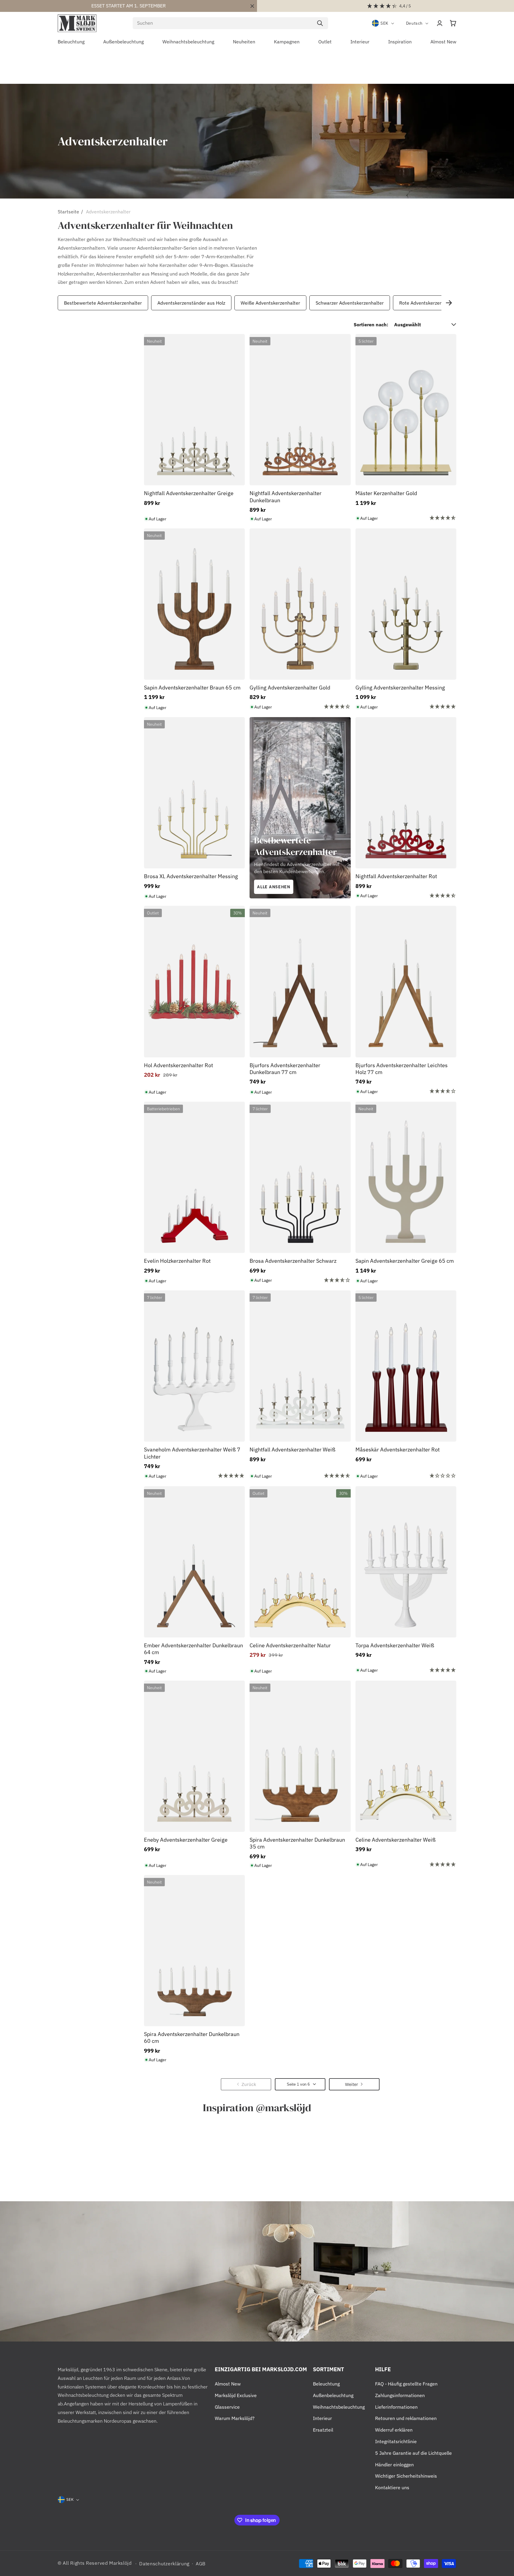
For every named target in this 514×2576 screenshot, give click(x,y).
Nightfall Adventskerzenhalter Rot (396, 876)
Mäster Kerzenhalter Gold (386, 493)
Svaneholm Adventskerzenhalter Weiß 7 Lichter (192, 1453)
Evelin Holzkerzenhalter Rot (177, 1261)
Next (449, 303)
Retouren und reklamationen (406, 2418)
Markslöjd (120, 2563)
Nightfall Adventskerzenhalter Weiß (293, 1450)
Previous (56, 303)
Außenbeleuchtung (333, 2395)
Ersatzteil (323, 2430)
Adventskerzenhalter (108, 212)
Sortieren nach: (371, 325)
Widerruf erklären (394, 2430)
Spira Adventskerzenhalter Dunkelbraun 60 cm (192, 2038)
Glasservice (227, 2407)
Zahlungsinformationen (400, 2395)
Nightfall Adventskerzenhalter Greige (189, 493)
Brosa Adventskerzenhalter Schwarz (293, 1261)
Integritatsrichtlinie (396, 2441)
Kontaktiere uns (392, 2487)
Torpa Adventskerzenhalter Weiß (395, 1645)
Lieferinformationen (396, 2407)
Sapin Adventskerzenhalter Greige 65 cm (405, 1261)
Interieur (322, 2418)
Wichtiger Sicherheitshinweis (406, 2476)
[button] (453, 23)
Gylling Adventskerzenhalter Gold (290, 688)
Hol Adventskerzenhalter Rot (178, 1065)
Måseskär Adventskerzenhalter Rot (398, 1450)
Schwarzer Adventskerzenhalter (350, 303)
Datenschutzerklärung (164, 2564)
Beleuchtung (326, 2384)
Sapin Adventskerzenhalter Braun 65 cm (192, 688)
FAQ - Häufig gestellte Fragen (406, 2384)
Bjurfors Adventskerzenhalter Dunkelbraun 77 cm (285, 1069)
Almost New (228, 2384)
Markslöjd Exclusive (236, 2395)
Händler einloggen (394, 2465)
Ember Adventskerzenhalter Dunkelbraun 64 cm (193, 1649)
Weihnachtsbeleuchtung (339, 2407)
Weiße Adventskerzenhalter (270, 303)
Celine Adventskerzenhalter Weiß (396, 1840)
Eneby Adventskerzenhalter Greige (186, 1840)
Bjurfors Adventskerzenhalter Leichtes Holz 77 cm (402, 1069)
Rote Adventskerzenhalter (427, 303)
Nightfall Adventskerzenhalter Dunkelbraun (286, 497)
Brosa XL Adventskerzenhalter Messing (191, 876)
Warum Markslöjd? (235, 2418)
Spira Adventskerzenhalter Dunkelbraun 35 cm (297, 1843)
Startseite (68, 212)
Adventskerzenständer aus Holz (191, 303)
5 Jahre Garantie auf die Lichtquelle (413, 2453)
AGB (201, 2564)
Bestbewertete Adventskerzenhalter (103, 303)
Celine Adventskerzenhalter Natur (290, 1645)
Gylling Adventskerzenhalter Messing (400, 688)
